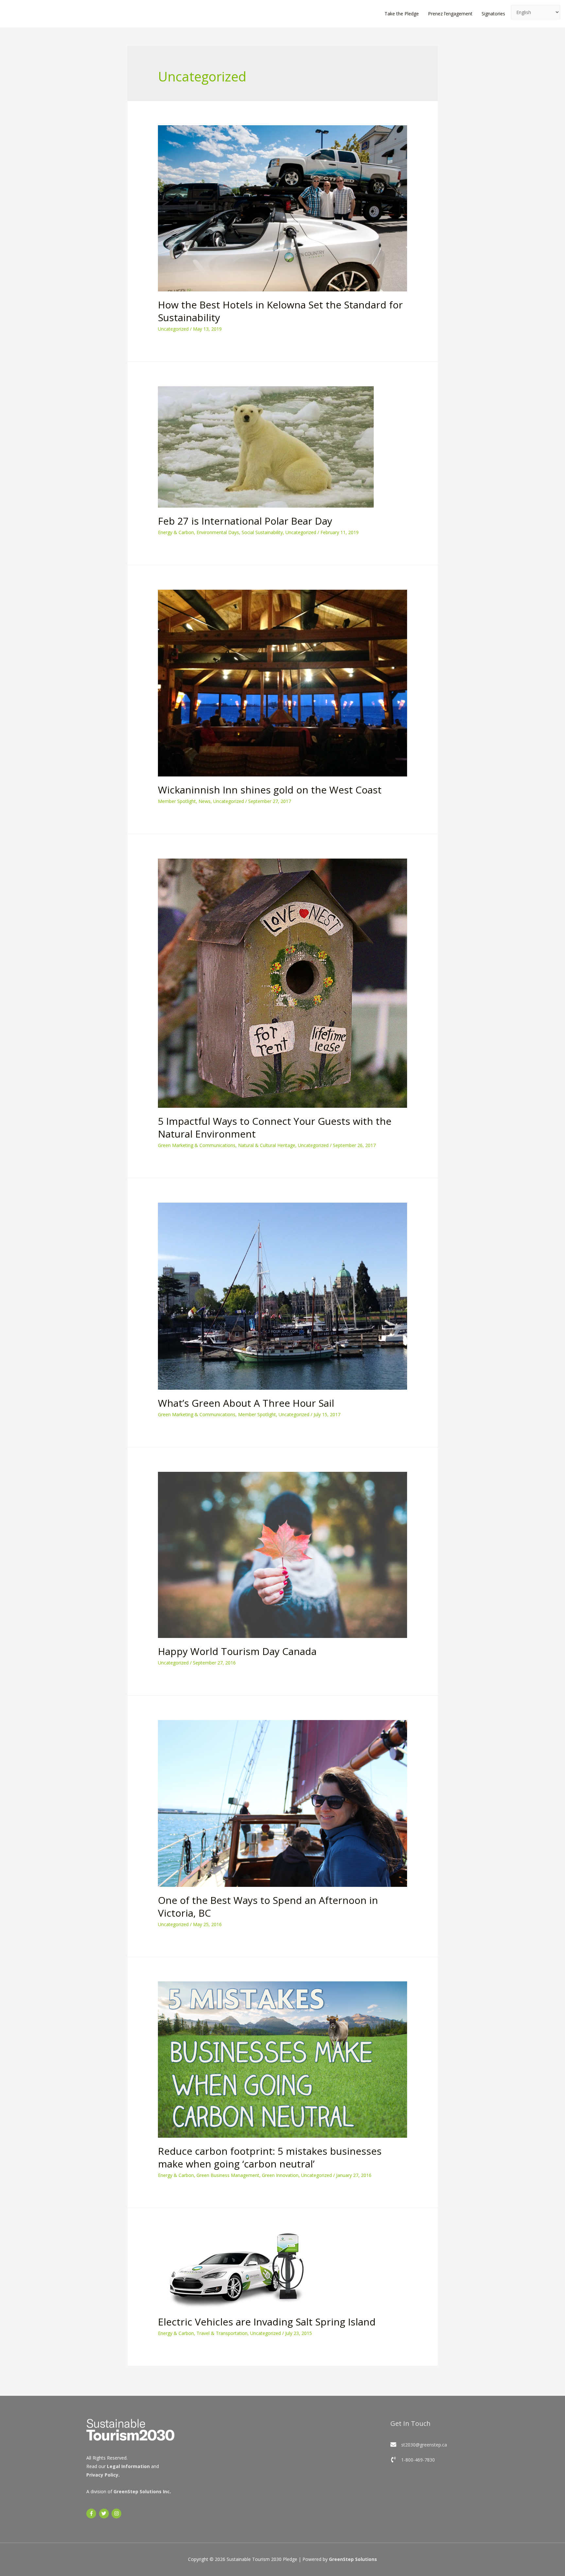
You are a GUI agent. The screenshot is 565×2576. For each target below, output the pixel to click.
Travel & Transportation (222, 2333)
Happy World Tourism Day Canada (237, 1651)
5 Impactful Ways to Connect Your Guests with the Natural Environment (275, 1127)
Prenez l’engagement (450, 14)
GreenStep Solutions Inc (142, 2491)
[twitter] (105, 2514)
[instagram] (117, 2514)
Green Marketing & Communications (197, 1145)
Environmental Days (218, 532)
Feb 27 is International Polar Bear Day (245, 521)
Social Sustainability (262, 532)
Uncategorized (173, 329)
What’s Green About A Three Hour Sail (246, 1403)
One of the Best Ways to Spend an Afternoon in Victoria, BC (268, 1906)
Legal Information (128, 2466)
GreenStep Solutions (353, 2559)
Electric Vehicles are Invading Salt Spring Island (267, 2322)
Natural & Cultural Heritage (267, 1145)
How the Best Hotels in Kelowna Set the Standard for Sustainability (280, 311)
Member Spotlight (177, 801)
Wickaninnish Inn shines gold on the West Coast (270, 790)
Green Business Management (228, 2175)
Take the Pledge (402, 14)
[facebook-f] (92, 2514)
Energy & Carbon (176, 532)
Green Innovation (280, 2175)
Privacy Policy (102, 2475)
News (205, 801)
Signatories (493, 14)
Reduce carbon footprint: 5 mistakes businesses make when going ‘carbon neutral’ (270, 2157)
